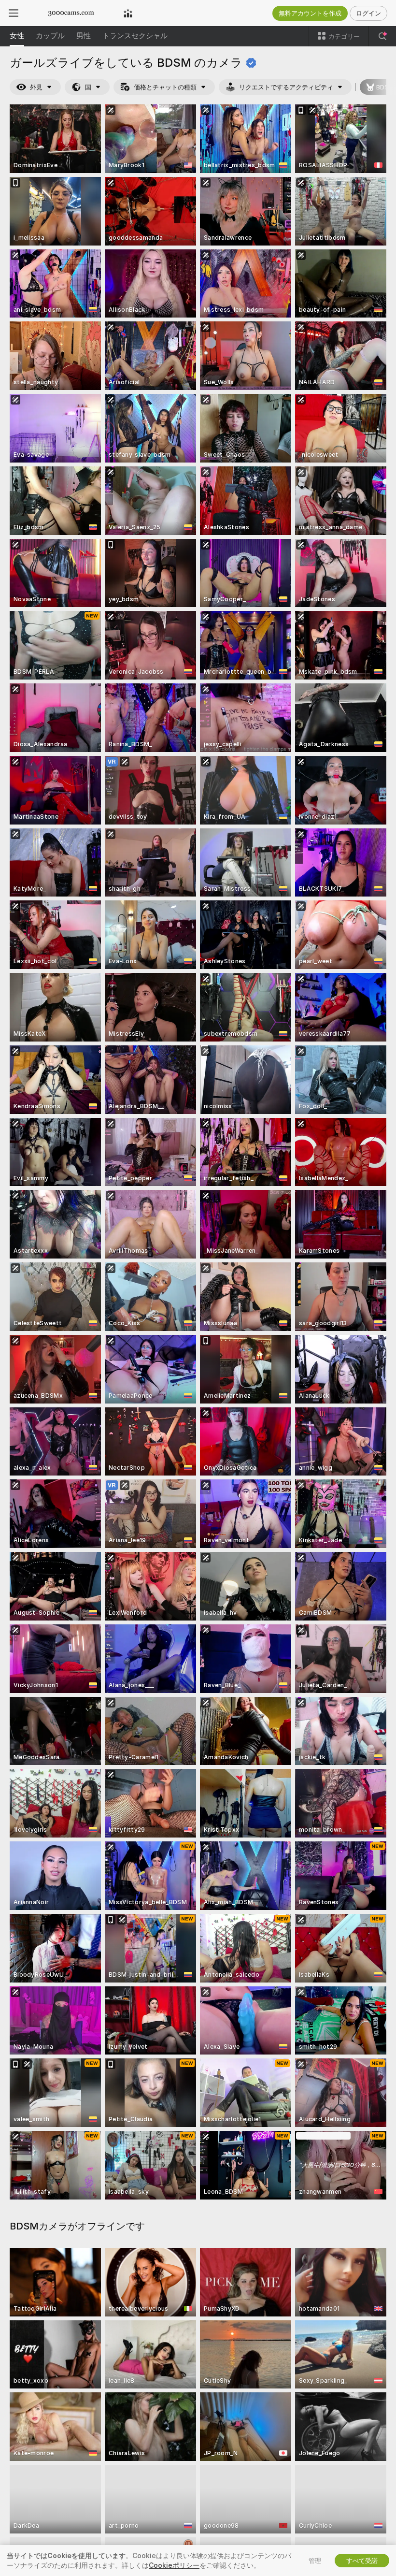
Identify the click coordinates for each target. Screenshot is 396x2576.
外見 (36, 87)
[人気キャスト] (128, 13)
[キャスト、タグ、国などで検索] (382, 36)
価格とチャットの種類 (165, 87)
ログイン (368, 13)
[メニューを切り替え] (14, 13)
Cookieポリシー (174, 2565)
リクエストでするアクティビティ (286, 87)
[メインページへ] (71, 13)
